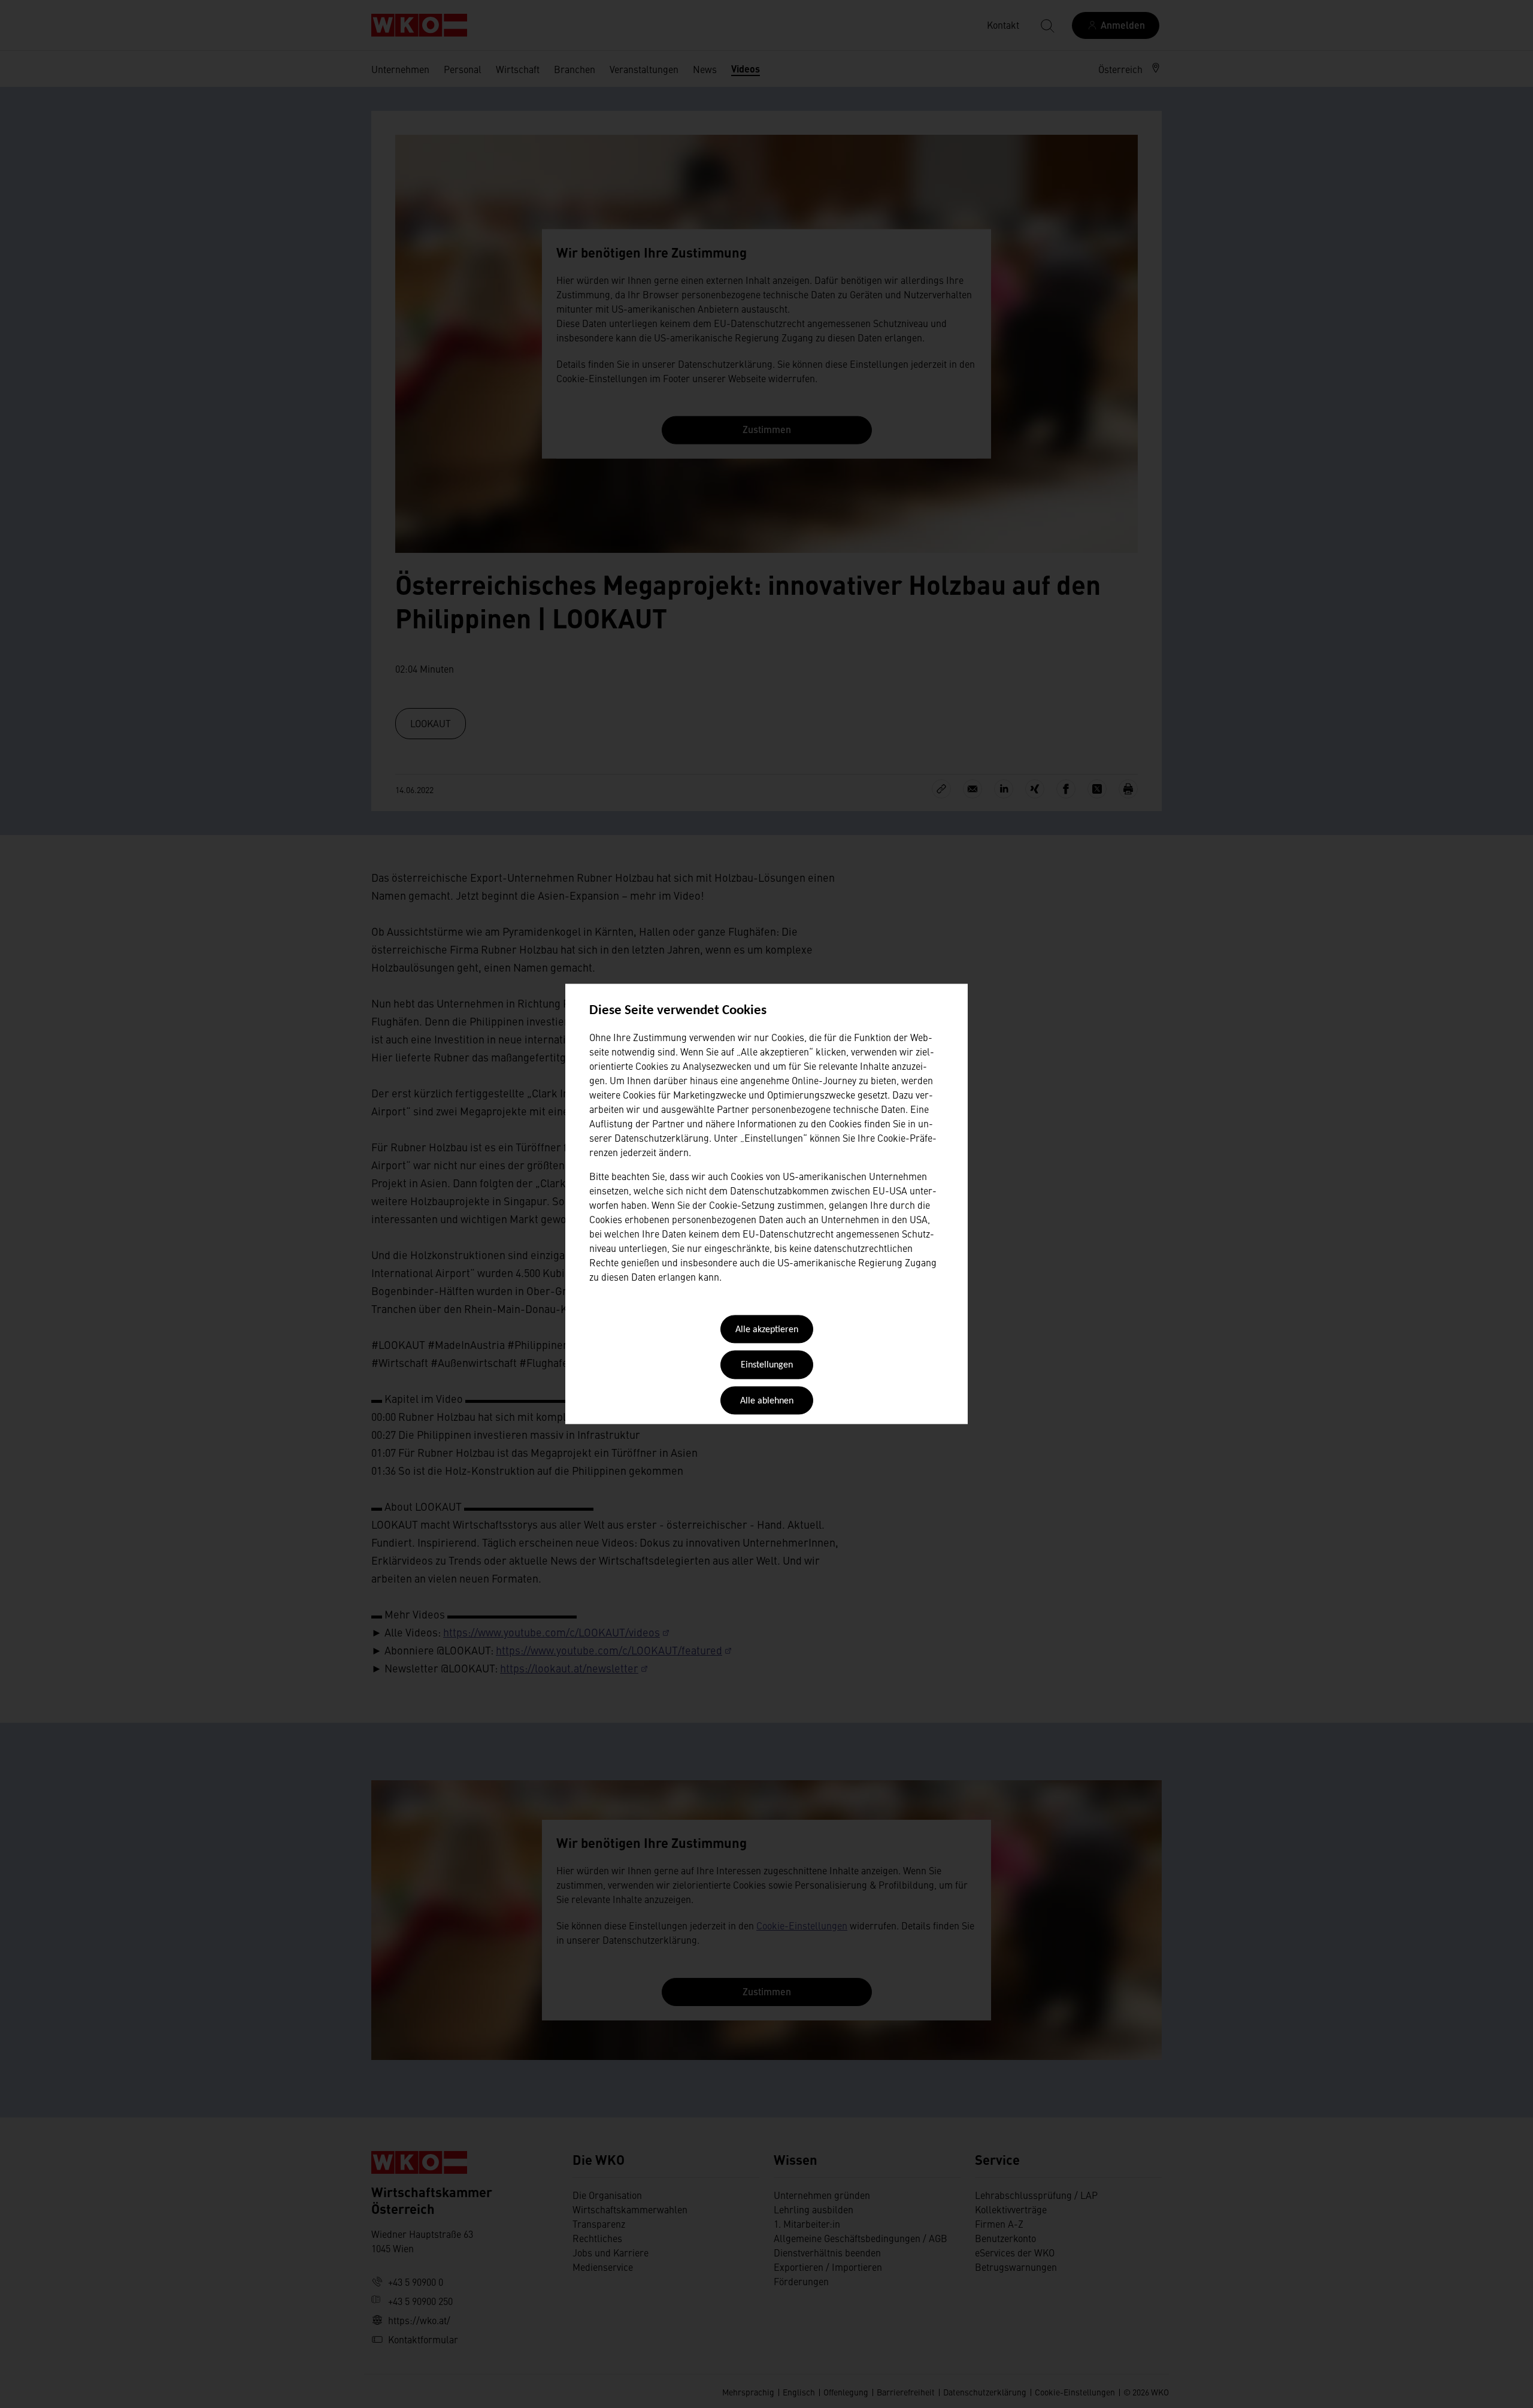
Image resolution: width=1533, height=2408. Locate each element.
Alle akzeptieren (767, 1330)
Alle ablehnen (767, 1401)
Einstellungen (767, 1366)
